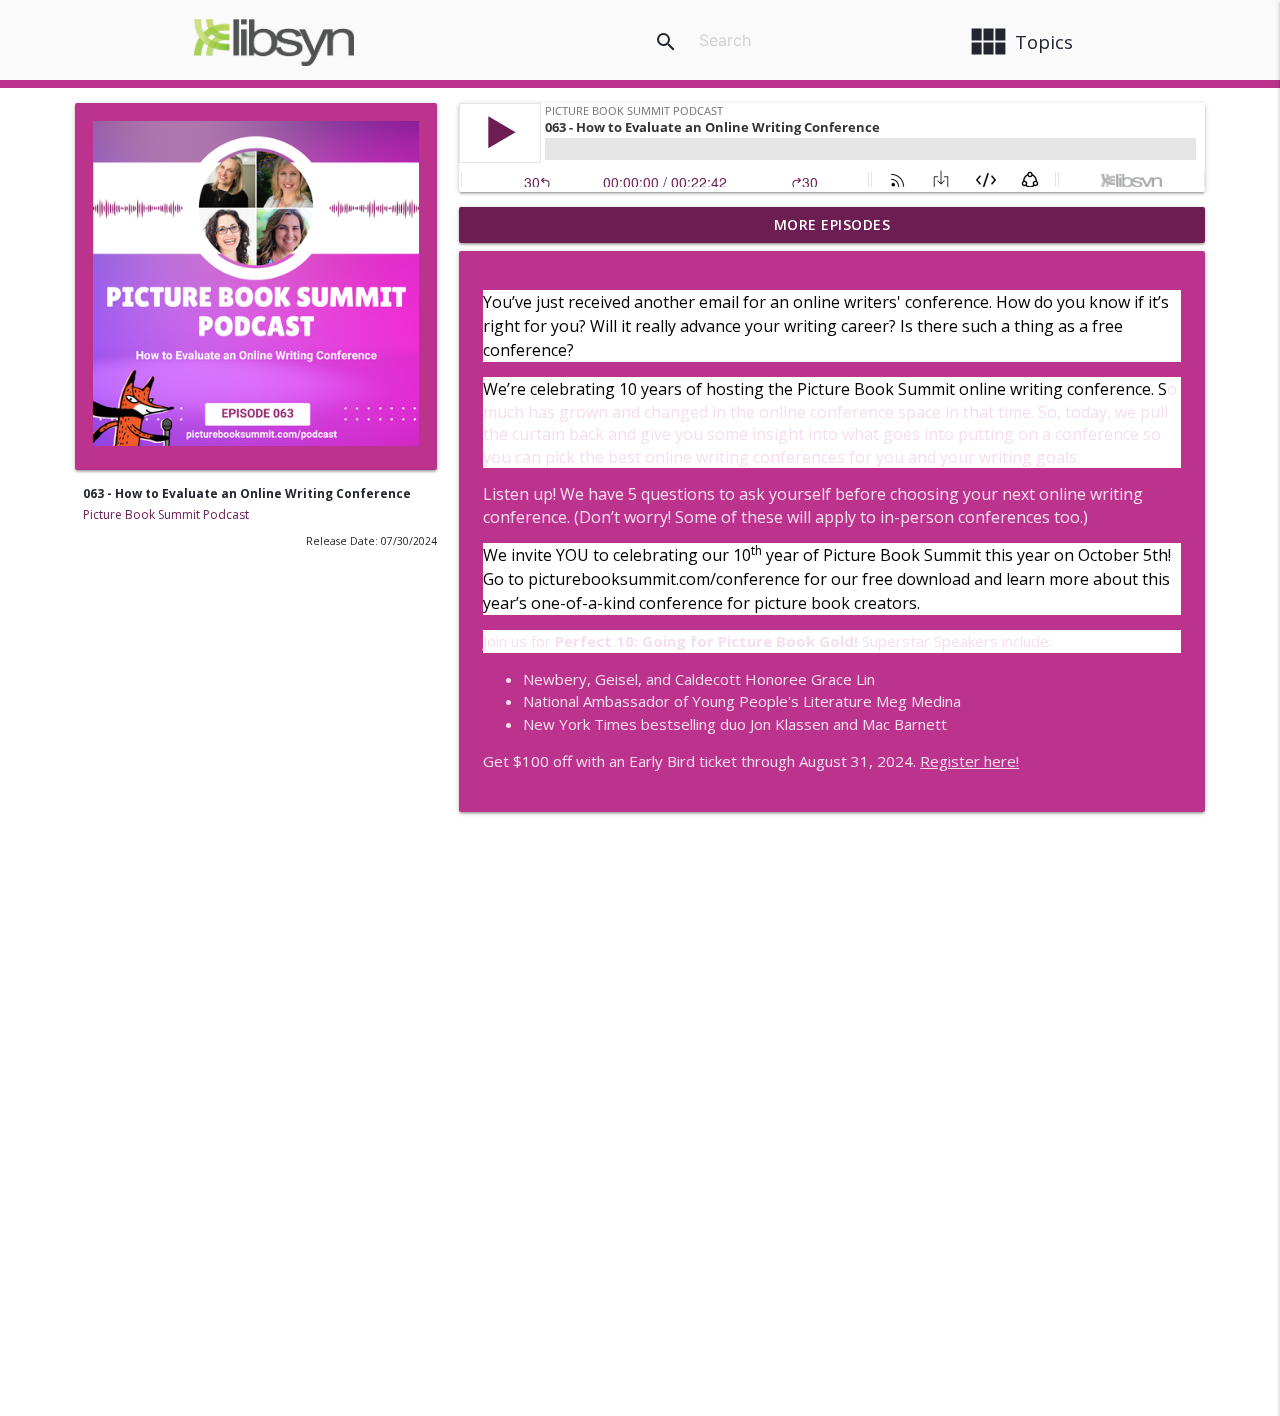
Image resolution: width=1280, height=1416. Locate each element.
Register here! (969, 761)
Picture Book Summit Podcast (166, 514)
